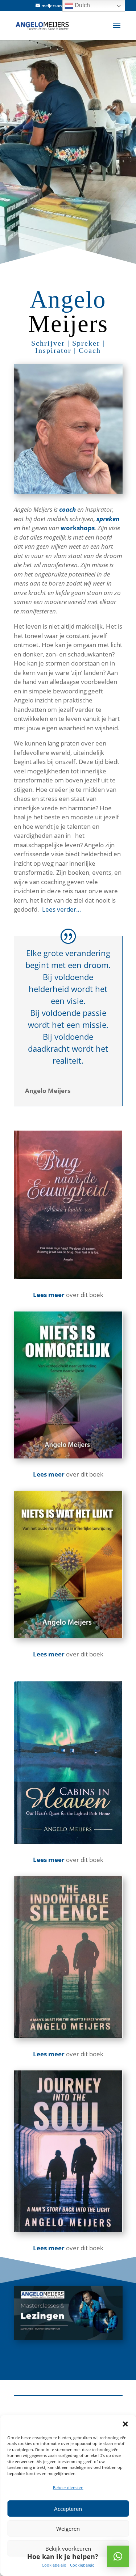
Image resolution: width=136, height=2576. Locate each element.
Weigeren (68, 2529)
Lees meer (49, 1860)
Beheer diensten (68, 2488)
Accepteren (68, 2509)
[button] (125, 2424)
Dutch (82, 5)
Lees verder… (61, 909)
